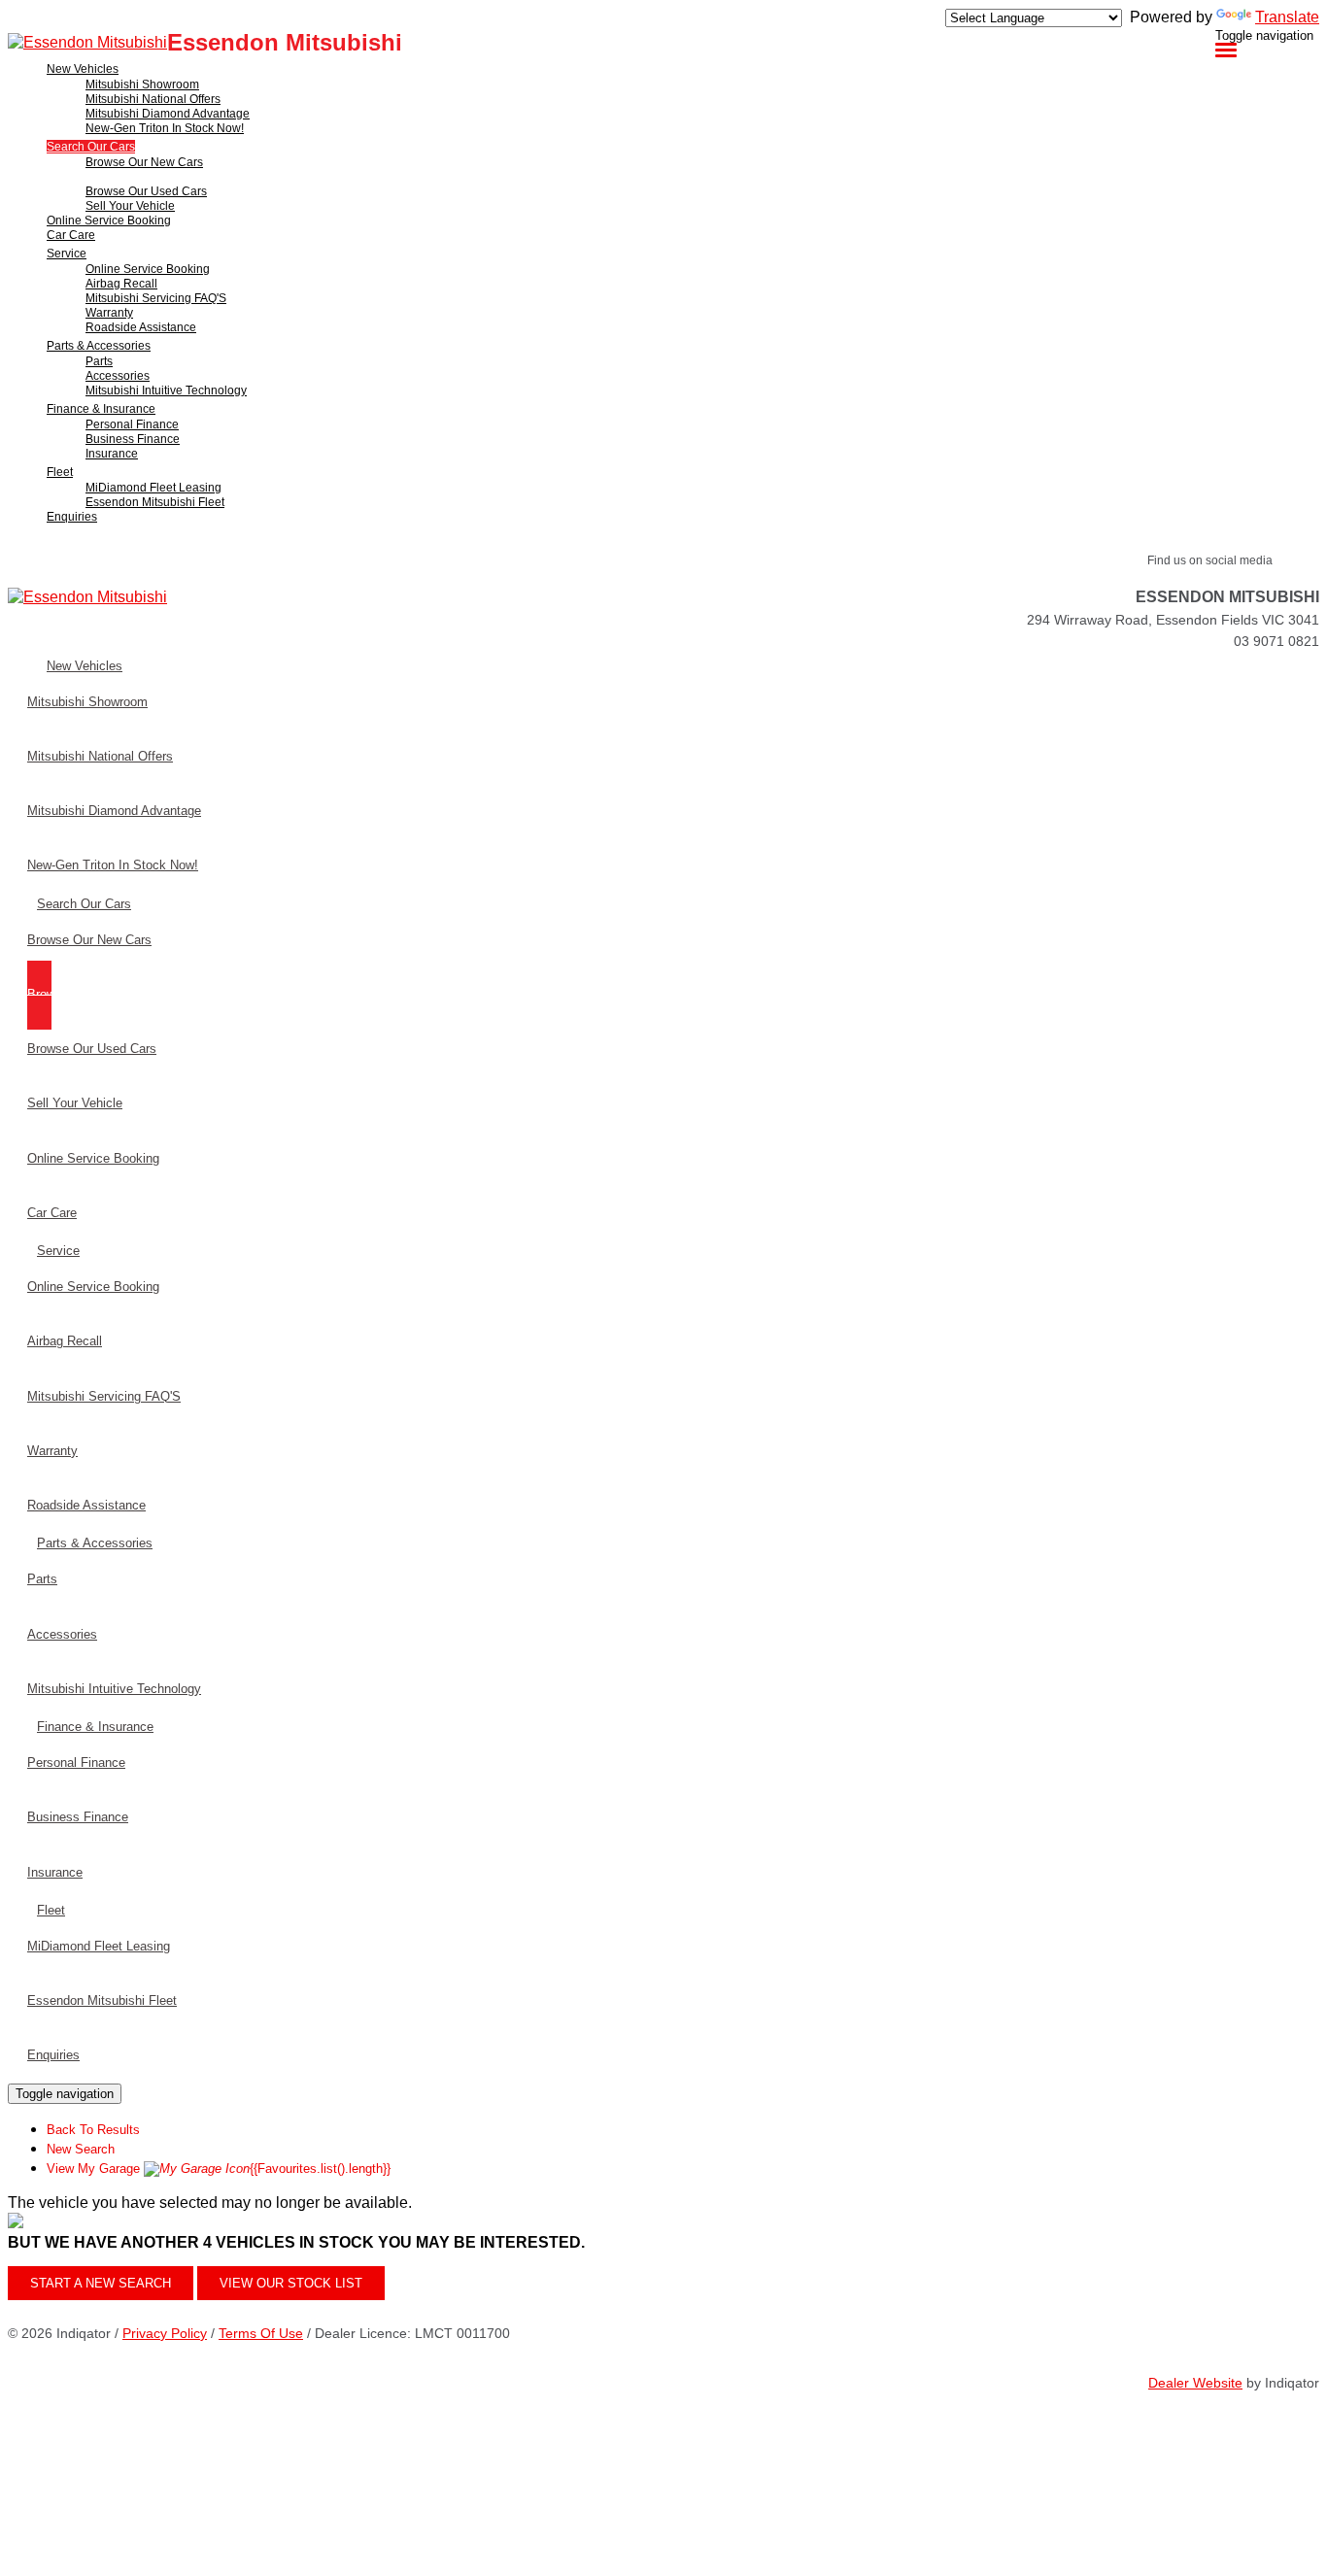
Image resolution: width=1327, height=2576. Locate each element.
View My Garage (219, 2169)
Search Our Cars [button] (91, 147)
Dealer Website (1195, 2383)
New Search (81, 2149)
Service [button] (67, 254)
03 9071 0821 (1276, 641)
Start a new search (101, 2283)
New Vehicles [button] (83, 69)
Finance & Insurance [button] (101, 409)
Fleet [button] (60, 472)
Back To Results (93, 2130)
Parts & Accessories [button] (99, 346)
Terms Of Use (261, 2333)
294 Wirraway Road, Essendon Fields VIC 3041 (1173, 620)
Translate (1287, 17)
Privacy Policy (165, 2333)
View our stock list (291, 2283)
